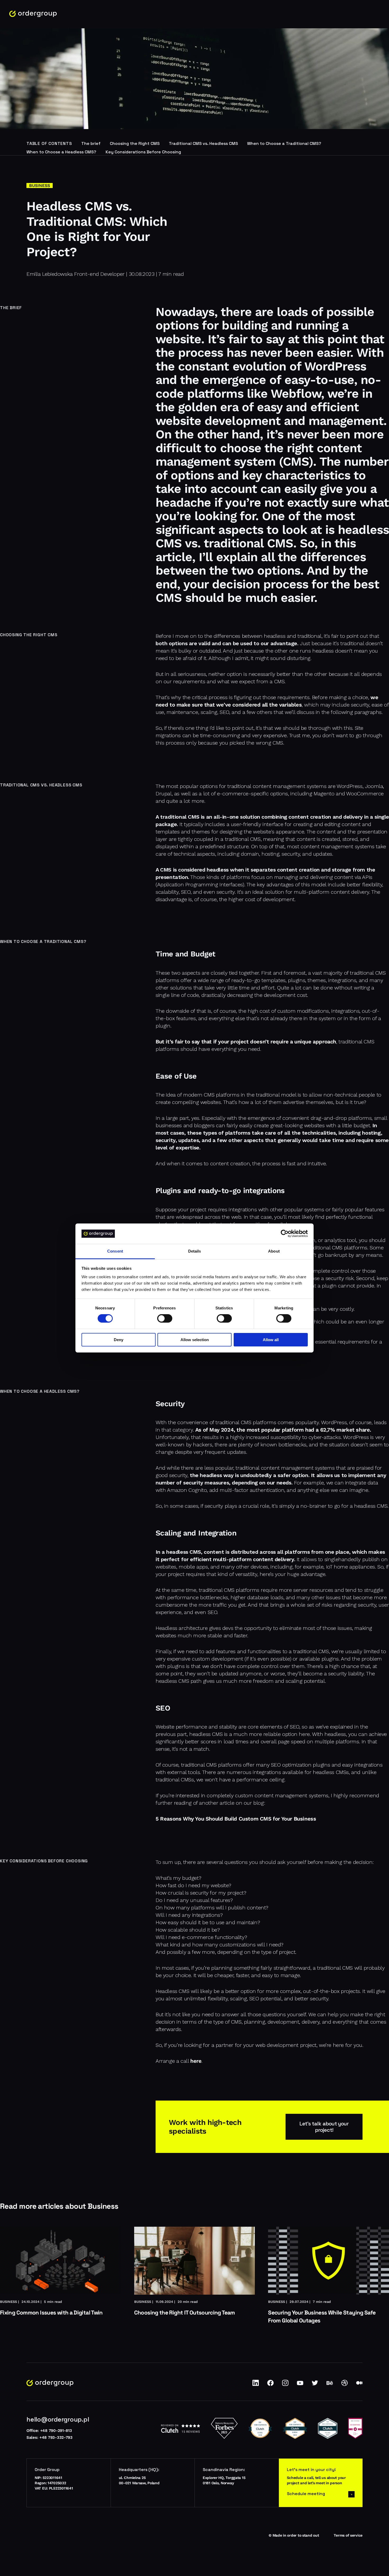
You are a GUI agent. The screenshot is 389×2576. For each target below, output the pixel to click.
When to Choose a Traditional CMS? (284, 143)
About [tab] (274, 1251)
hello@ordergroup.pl (58, 2419)
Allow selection (195, 1340)
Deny (119, 1340)
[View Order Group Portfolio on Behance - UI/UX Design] (330, 2385)
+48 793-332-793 (56, 2437)
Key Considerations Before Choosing (143, 152)
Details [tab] (195, 1251)
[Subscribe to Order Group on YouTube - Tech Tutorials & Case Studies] (300, 2385)
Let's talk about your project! (324, 2127)
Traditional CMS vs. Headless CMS (203, 143)
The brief (91, 143)
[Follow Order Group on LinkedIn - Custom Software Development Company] (256, 2385)
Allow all (271, 1340)
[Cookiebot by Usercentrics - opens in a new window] (285, 1234)
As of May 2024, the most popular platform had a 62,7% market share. (283, 1430)
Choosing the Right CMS (135, 143)
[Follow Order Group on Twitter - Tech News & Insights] (315, 2385)
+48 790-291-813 (56, 2431)
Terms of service (348, 2535)
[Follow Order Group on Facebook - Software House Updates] (270, 2385)
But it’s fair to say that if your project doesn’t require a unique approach (246, 1042)
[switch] (165, 1318)
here (196, 2061)
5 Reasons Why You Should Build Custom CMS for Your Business (236, 1819)
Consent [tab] (115, 1251)
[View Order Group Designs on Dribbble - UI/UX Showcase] (345, 2385)
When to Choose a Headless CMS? (61, 152)
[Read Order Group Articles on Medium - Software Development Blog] (359, 2385)
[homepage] (33, 14)
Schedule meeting (306, 2494)
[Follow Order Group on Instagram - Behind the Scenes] (285, 2385)
